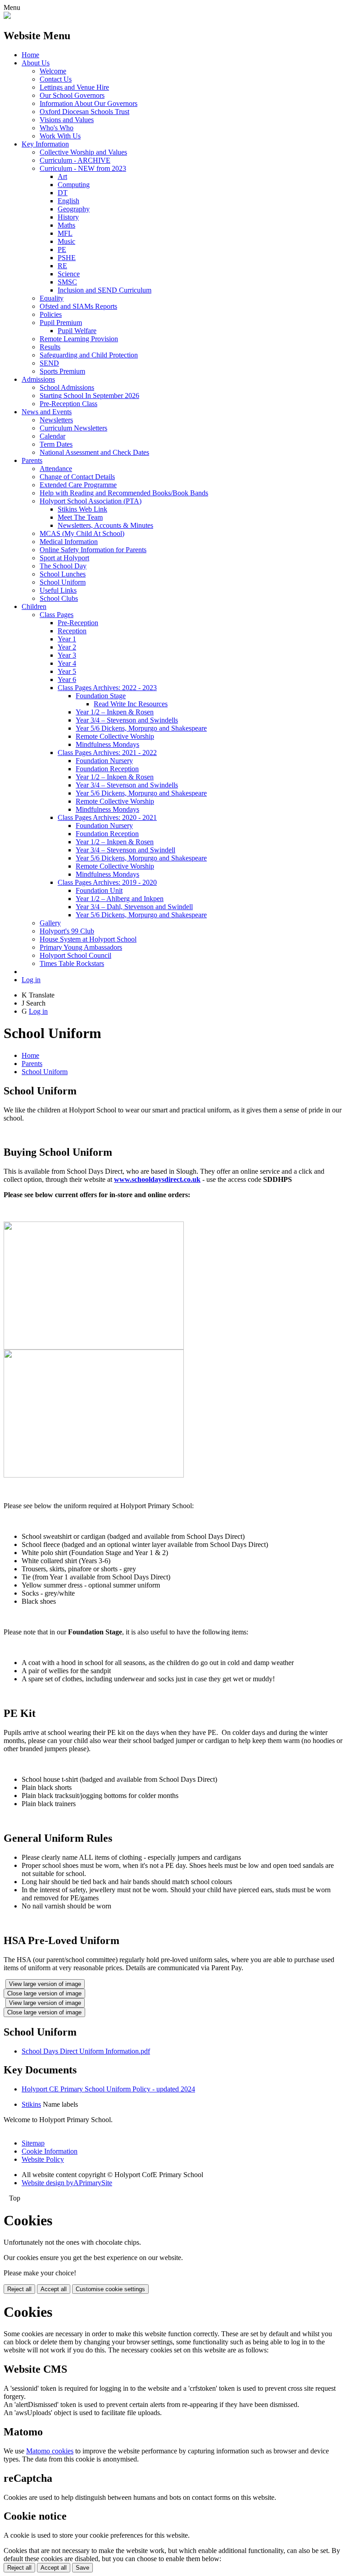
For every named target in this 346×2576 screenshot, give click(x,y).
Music (66, 241)
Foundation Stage (101, 696)
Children (34, 606)
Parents (32, 460)
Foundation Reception (107, 769)
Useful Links (58, 590)
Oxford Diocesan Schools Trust (84, 112)
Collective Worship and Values (83, 152)
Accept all (54, 2289)
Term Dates (56, 444)
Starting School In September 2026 (89, 396)
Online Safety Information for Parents (93, 550)
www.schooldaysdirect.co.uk (157, 1179)
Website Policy (43, 2159)
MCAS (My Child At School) (82, 533)
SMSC (67, 282)
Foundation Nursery (104, 761)
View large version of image (45, 1984)
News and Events (47, 412)
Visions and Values (67, 120)
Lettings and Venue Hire (74, 87)
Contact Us (56, 79)
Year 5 (67, 671)
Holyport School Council (75, 955)
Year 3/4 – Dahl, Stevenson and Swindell (134, 907)
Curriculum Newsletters (73, 428)
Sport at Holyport (64, 558)
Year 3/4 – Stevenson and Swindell (125, 850)
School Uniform (63, 582)
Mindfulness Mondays (107, 744)
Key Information (45, 144)
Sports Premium (62, 371)
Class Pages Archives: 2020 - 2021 (107, 817)
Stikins (31, 2104)
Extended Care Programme (78, 485)
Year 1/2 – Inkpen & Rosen (115, 712)
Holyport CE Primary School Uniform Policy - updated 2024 (108, 2089)
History (68, 217)
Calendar (52, 436)
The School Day (63, 566)
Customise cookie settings (110, 2289)
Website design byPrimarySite (67, 2183)
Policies (51, 314)
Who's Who (57, 128)
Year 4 (67, 663)
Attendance (56, 469)
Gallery (50, 923)
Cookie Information (50, 2151)
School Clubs (59, 598)
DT (63, 193)
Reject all (19, 2289)
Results (50, 347)
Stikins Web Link (82, 509)
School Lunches (63, 574)
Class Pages (57, 615)
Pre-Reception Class (68, 404)
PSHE (67, 258)
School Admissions (67, 387)
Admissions (38, 379)
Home (30, 55)
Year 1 (67, 639)
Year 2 (67, 647)
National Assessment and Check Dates (94, 452)
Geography (74, 209)
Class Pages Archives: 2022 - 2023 (107, 688)
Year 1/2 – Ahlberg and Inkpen (120, 899)
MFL (65, 233)
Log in (31, 980)
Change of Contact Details (77, 477)
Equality (52, 298)
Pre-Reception (78, 623)
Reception (72, 631)
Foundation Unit (99, 890)
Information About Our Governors (89, 103)
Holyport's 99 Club (67, 931)
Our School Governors (72, 95)
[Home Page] (7, 16)
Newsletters (56, 420)
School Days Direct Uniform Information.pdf (86, 2051)
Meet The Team (80, 517)
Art (62, 176)
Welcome (53, 71)
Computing (74, 185)
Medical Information (69, 542)
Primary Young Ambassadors (81, 947)
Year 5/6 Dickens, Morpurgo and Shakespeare (141, 728)
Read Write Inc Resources (131, 704)
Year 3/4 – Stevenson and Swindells (127, 720)
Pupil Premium (61, 323)
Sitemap (33, 2143)
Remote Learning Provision (79, 339)
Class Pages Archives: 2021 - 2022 (107, 753)
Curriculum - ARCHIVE (75, 160)
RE (62, 266)
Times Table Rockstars (72, 963)
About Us (36, 63)
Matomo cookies (50, 2451)
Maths (66, 225)
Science (69, 274)
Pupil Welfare (77, 331)
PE (62, 249)
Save (82, 2568)
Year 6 (67, 679)
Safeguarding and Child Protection (89, 355)
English (68, 201)
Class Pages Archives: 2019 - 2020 (107, 882)
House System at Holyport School (88, 939)
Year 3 (67, 655)
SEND (49, 363)
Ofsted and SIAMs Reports (78, 306)
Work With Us (60, 136)
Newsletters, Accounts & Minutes (105, 525)
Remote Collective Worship (115, 736)
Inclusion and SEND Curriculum (105, 290)
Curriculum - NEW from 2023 (83, 168)
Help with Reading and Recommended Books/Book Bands (124, 493)
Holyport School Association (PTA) (91, 501)
